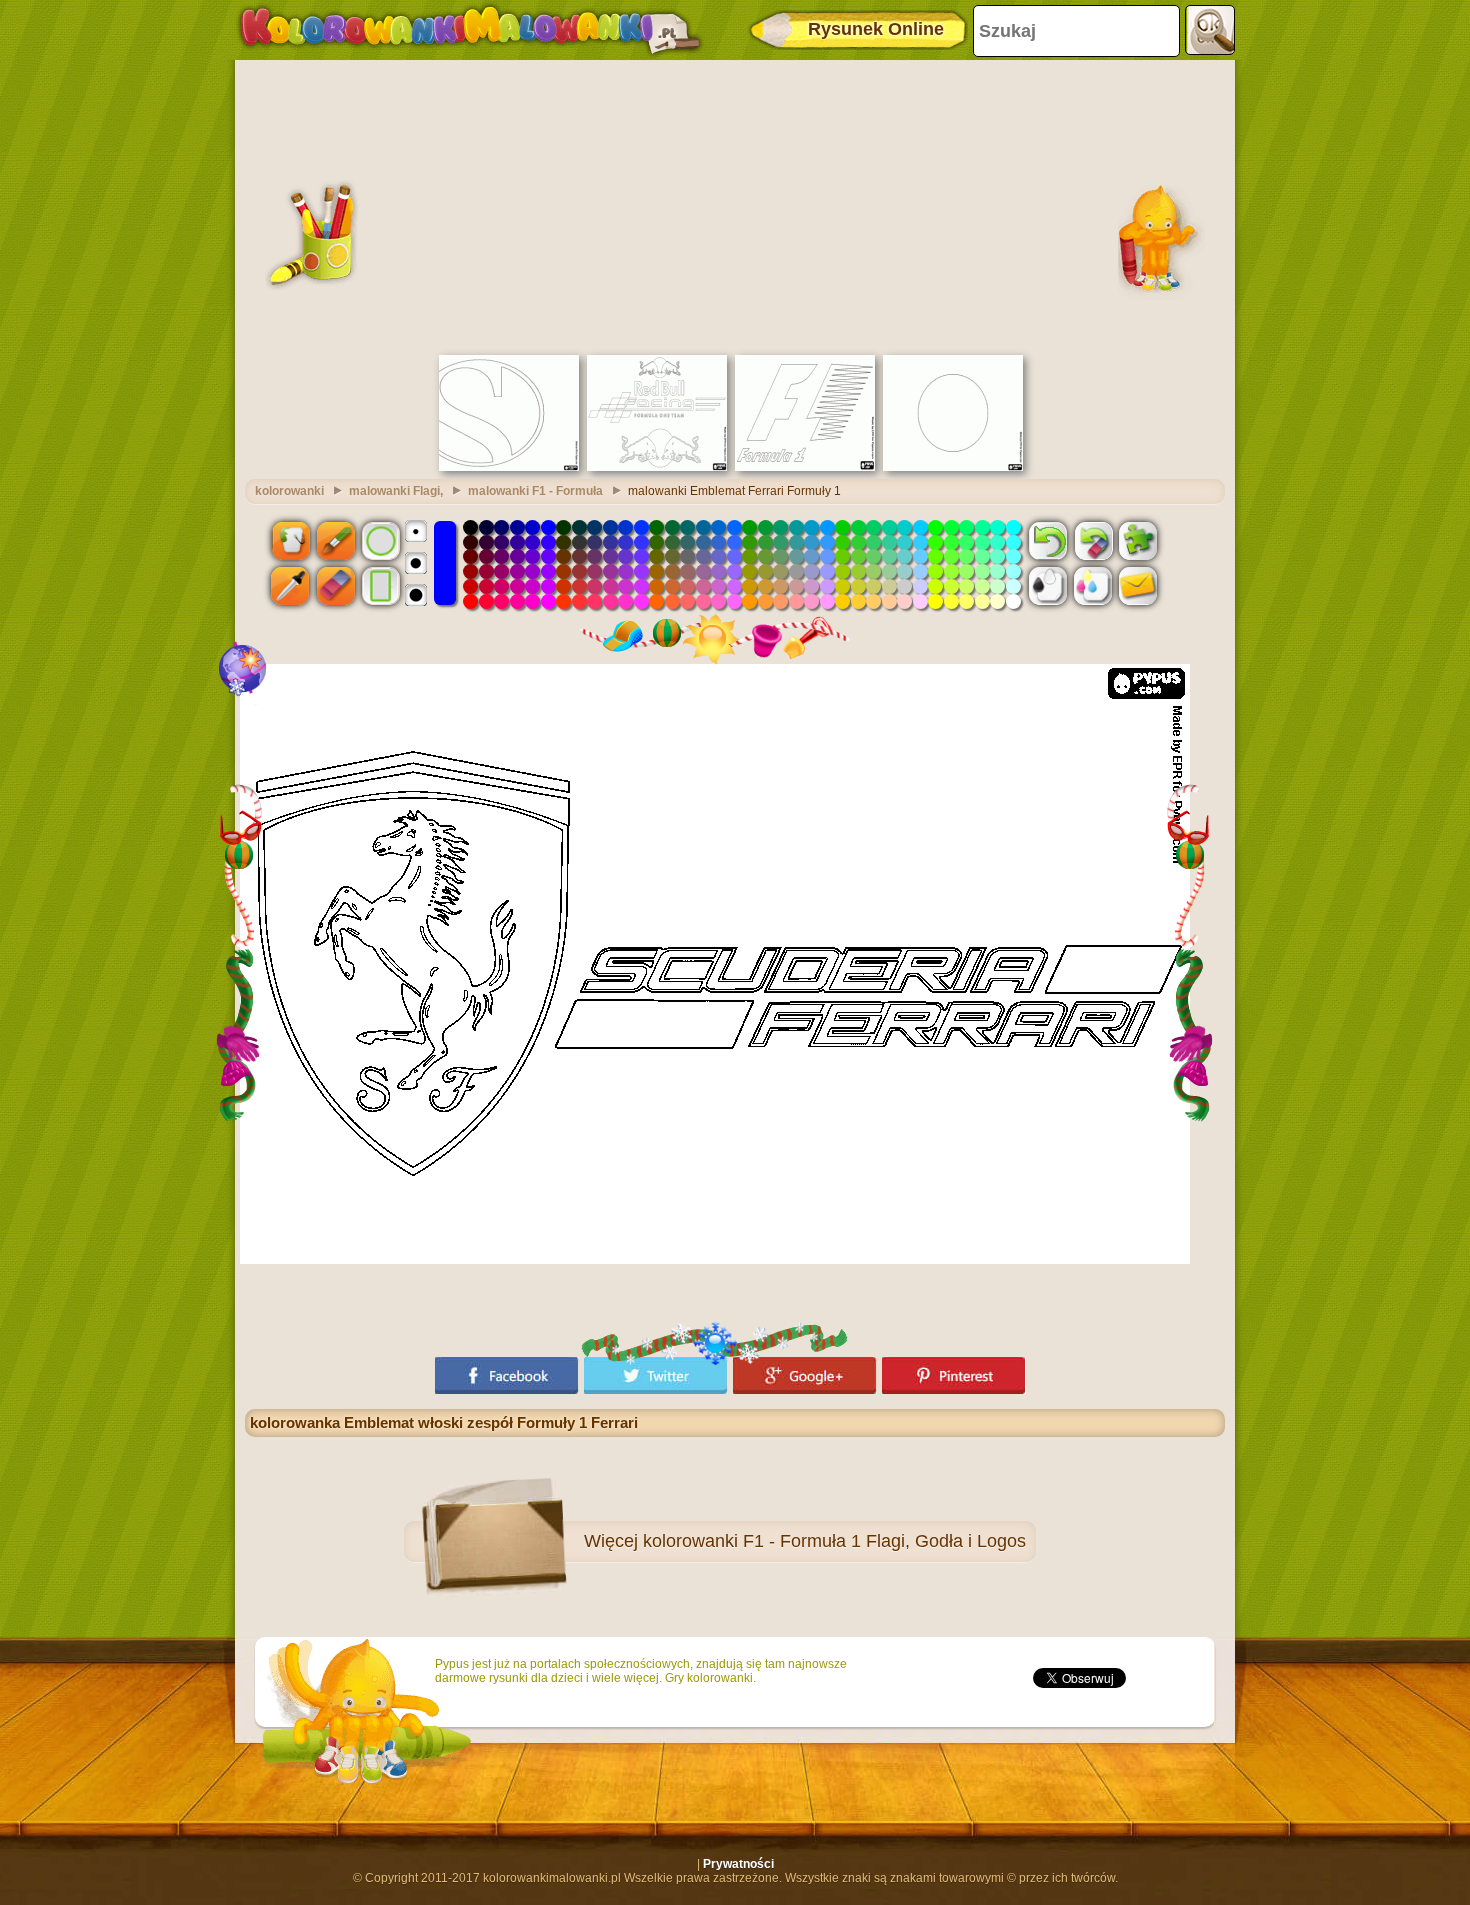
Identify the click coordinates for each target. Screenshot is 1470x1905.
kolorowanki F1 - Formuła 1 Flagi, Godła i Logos (834, 1541)
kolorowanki (289, 491)
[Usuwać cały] (1093, 540)
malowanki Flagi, (396, 491)
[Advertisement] (735, 205)
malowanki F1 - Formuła (535, 491)
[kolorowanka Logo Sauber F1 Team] (509, 467)
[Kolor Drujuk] (1093, 586)
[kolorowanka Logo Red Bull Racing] (657, 467)
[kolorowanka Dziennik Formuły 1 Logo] (805, 467)
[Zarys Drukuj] (1048, 586)
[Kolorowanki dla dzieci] (470, 30)
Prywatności (738, 1864)
